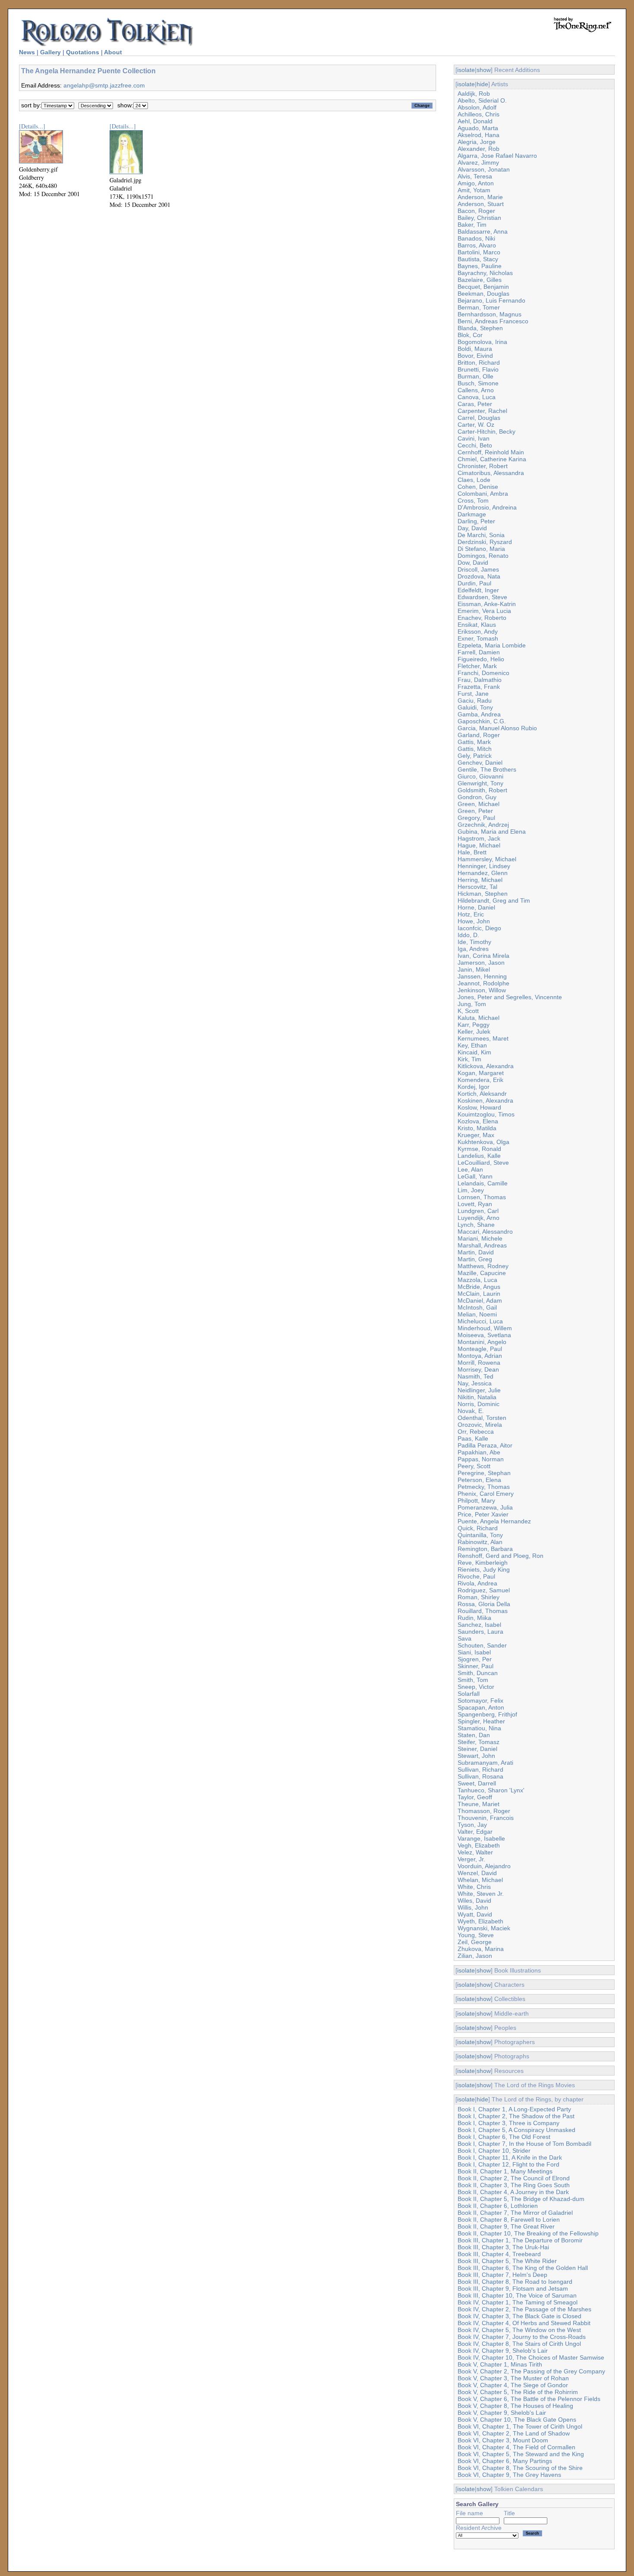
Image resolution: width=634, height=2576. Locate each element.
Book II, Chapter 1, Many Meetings (505, 2171)
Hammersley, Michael (487, 859)
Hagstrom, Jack (479, 838)
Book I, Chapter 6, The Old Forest (504, 2137)
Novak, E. (471, 1411)
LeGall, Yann (475, 1176)
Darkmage (472, 514)
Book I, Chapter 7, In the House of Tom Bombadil (524, 2144)
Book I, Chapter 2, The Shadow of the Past (516, 2116)
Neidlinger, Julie (479, 1390)
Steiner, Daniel (477, 1749)
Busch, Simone (478, 383)
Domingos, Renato (483, 556)
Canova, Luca (477, 397)
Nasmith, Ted (475, 1376)
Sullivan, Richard (480, 1769)
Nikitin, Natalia (477, 1397)
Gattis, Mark (474, 742)
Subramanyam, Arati (485, 1763)
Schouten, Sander (482, 1645)
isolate (466, 70)
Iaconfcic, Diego (479, 928)
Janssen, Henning (482, 976)
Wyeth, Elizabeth (480, 1921)
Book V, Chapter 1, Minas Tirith (500, 2364)
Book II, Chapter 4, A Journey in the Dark (513, 2192)
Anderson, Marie (480, 197)
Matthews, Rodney (483, 1266)
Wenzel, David (477, 1873)
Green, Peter (475, 811)
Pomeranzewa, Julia (485, 1507)
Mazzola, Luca (477, 1280)
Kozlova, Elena (478, 1121)
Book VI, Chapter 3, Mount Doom (503, 2440)
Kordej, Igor (474, 1087)
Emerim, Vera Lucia (484, 611)
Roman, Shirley (479, 1597)
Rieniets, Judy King (484, 1569)
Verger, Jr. (471, 1859)
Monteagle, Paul (480, 1349)
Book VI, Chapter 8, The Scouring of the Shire (520, 2468)
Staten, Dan (474, 1735)
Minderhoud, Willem (485, 1328)
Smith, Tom (473, 1680)
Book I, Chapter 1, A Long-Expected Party (514, 2109)
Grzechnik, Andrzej (483, 825)
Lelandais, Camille (483, 1183)
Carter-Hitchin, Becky (486, 431)
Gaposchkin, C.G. (482, 721)
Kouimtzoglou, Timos (486, 1114)
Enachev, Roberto (482, 618)
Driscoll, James (478, 569)
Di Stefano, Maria (481, 549)
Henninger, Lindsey (484, 866)
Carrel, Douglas (479, 418)
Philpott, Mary (476, 1501)
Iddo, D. (468, 935)
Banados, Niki (476, 238)
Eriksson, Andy (478, 631)
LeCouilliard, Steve (483, 1163)
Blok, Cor (470, 335)
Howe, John (474, 921)
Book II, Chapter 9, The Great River (506, 2226)
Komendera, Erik (480, 1080)
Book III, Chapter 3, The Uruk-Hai (503, 2247)
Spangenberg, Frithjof (487, 1714)
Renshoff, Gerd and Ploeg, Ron (501, 1556)
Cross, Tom (473, 500)
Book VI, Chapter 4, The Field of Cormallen (516, 2447)
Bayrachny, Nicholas (485, 273)
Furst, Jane (473, 694)
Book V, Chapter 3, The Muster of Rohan (513, 2378)
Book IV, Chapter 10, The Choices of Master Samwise (531, 2357)
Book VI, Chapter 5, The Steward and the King (521, 2454)
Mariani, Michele (480, 1238)
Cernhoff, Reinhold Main (491, 452)
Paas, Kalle (473, 1438)
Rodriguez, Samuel (484, 1590)
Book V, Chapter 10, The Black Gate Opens (517, 2420)
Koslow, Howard (479, 1107)
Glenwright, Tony (480, 783)
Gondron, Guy (477, 797)
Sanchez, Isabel (479, 1625)
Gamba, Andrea (479, 714)
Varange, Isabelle (481, 1838)
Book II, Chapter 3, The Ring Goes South (514, 2185)
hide (482, 84)
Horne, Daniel (476, 907)
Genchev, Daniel (480, 763)
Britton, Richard (479, 363)
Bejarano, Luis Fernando (491, 300)
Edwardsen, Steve (482, 597)
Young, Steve (476, 1935)
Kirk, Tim (469, 1059)
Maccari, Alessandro (485, 1232)
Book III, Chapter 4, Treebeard (499, 2254)
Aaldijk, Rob (474, 94)
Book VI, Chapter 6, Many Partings (505, 2461)
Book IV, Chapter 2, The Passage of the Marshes (524, 2309)
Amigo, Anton (476, 183)
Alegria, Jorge (477, 142)
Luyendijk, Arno (479, 1218)
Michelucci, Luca (480, 1321)
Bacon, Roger (476, 211)
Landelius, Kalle (479, 1156)
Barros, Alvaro (477, 245)
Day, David (472, 528)
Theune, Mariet (479, 1804)
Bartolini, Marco (479, 252)
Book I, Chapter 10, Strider (494, 2151)
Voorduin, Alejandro (484, 1866)
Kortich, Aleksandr (482, 1094)
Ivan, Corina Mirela (483, 956)
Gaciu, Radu (475, 700)
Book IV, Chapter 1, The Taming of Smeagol (518, 2302)
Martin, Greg (475, 1259)
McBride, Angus (479, 1287)
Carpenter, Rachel (482, 411)
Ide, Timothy (474, 942)
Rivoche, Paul (476, 1576)
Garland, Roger (479, 735)
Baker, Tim (472, 225)
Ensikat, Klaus (477, 625)
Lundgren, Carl (478, 1211)
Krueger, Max (476, 1135)
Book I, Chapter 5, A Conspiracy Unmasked (516, 2130)
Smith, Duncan (478, 1673)
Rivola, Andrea (477, 1583)
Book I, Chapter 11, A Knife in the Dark (510, 2157)
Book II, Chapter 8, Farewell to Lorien (509, 2220)
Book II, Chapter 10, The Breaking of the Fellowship (528, 2233)
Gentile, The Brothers (487, 769)
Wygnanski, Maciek (484, 1928)
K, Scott (468, 1011)
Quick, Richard (478, 1528)
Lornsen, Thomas (482, 1197)
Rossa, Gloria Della (484, 1604)
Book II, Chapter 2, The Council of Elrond (514, 2178)
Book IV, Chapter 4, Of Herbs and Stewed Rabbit (524, 2323)
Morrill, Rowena (479, 1363)
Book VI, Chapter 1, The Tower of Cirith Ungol (520, 2426)
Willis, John (473, 1907)
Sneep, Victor (476, 1687)
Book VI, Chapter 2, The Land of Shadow (514, 2433)
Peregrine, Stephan (484, 1473)
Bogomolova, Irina (482, 342)
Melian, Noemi (477, 1314)
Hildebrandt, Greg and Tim (494, 900)
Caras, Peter (475, 404)
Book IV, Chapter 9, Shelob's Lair (503, 2351)
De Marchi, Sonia (481, 535)
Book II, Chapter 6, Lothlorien (498, 2206)
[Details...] (32, 126)
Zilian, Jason (475, 1956)
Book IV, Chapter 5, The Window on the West (519, 2330)
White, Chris (474, 1887)
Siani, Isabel (474, 1652)
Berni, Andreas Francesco (493, 321)
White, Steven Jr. (481, 1894)
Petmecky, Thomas (484, 1487)
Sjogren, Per (475, 1659)
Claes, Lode (474, 480)
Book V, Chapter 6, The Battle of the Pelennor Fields (529, 2399)
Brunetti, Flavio (478, 369)
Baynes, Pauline (480, 266)
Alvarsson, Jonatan (484, 169)
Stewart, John (476, 1756)
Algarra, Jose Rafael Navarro (497, 156)
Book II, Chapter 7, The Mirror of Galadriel (515, 2213)
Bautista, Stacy (478, 259)
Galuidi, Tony (475, 707)
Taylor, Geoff (475, 1797)
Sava (465, 1638)
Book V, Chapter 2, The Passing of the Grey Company (531, 2371)
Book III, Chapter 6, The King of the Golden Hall (523, 2268)
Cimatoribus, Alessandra (491, 473)
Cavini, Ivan (474, 438)
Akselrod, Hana (479, 135)
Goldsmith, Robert (482, 790)
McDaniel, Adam (480, 1301)
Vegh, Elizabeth (479, 1845)
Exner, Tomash (478, 638)
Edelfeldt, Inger (478, 590)
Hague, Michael (479, 845)
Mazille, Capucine (482, 1273)
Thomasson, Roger (484, 1811)
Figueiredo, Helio (481, 659)
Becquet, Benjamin (483, 287)
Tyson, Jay (472, 1825)
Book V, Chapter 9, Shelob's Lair (502, 2413)
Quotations (83, 52)
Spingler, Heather (481, 1721)
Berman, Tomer (479, 307)
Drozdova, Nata (479, 576)
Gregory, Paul (476, 818)
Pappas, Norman (481, 1459)
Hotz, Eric (471, 914)
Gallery (50, 52)
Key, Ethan (472, 1045)
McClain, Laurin (479, 1294)
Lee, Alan (470, 1169)
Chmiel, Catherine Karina (492, 459)
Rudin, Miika (474, 1618)
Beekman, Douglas (483, 294)
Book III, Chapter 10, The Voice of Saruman (517, 2295)
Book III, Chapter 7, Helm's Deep (502, 2275)
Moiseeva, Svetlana (484, 1335)
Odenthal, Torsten (482, 1418)
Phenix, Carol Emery (486, 1494)
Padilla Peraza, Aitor (485, 1445)
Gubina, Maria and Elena (492, 832)
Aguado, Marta (478, 128)
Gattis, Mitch (475, 749)
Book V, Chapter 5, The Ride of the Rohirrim (518, 2392)
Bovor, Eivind (475, 356)
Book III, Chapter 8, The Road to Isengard (515, 2282)
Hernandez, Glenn (483, 873)
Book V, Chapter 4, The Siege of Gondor (513, 2385)
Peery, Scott (474, 1466)
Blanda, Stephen (480, 328)
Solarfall (469, 1694)
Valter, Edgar (475, 1832)
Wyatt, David (475, 1914)
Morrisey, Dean (478, 1369)
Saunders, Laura (480, 1632)
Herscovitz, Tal (477, 887)
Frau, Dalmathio (480, 680)
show (484, 70)
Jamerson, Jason (481, 963)
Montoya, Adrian (480, 1356)
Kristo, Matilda (477, 1128)
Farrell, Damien (479, 652)
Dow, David (473, 563)
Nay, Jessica (475, 1383)
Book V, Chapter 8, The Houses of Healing (515, 2406)
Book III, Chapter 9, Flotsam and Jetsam (513, 2288)
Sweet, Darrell (477, 1783)
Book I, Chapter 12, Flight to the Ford (508, 2164)
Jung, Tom (472, 1004)
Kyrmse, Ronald (479, 1149)
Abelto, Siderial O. (482, 100)
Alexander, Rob (479, 149)
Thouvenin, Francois (486, 1818)
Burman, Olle (475, 376)
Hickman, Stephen (483, 894)
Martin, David (476, 1252)
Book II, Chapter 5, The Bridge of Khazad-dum (521, 2199)
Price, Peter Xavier (483, 1514)
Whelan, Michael (480, 1880)
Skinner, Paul (475, 1666)
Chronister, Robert (483, 466)
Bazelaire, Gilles (480, 280)
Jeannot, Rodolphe (483, 983)
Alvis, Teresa (475, 176)
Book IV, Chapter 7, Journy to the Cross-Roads (522, 2337)
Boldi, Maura (475, 349)
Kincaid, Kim (474, 1052)
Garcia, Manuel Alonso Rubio (497, 728)
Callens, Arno (476, 390)
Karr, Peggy (474, 1025)
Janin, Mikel (474, 969)
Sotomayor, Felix (480, 1701)
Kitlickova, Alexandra (486, 1066)
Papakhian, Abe (479, 1452)
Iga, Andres (473, 949)
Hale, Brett (472, 852)
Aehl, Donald (475, 121)
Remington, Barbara (485, 1549)
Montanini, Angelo (482, 1342)
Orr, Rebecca (476, 1432)
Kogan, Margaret (481, 1073)
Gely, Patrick (475, 756)
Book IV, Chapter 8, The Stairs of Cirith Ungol (519, 2344)
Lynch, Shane (476, 1225)
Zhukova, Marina (481, 1949)
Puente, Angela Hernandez (494, 1521)
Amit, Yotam (474, 190)
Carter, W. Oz (476, 425)
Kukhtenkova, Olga (483, 1142)
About (113, 52)
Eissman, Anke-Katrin (487, 604)
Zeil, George (475, 1942)
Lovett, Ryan (475, 1204)
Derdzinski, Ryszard (485, 542)
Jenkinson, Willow (482, 990)
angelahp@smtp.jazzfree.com (104, 85)
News (27, 52)
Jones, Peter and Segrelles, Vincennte (510, 997)
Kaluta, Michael (479, 1018)
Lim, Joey (471, 1190)
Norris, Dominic (479, 1404)
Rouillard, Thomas (483, 1611)
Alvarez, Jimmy (478, 163)
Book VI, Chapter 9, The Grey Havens (509, 2475)
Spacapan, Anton (481, 1707)
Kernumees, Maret (483, 1038)
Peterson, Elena (479, 1480)
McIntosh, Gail (477, 1307)
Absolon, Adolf (477, 107)
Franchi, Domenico (483, 673)
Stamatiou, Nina (479, 1728)
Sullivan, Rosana (480, 1776)
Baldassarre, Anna (483, 231)
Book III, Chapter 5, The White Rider (507, 2261)
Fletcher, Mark (477, 666)
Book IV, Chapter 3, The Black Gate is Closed (519, 2316)
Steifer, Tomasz (479, 1742)
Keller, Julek (474, 1032)
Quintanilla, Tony (480, 1535)
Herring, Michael (480, 880)
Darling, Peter (476, 521)
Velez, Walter (475, 1852)
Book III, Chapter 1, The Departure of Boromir (520, 2240)
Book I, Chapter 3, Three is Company (508, 2123)
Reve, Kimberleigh (483, 1563)
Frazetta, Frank (479, 687)
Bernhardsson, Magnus (490, 314)
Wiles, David (474, 1901)
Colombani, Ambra (483, 494)
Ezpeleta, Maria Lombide (492, 645)
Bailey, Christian (479, 218)
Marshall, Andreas (482, 1245)
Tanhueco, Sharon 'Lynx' (491, 1790)
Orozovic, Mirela (480, 1425)
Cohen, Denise (478, 487)
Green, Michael (479, 804)
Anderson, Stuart (481, 204)
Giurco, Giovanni (480, 776)
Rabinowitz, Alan (480, 1542)
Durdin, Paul (474, 583)
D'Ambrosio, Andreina (487, 507)
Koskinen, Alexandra (485, 1100)
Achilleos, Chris (479, 114)
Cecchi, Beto (475, 445)
